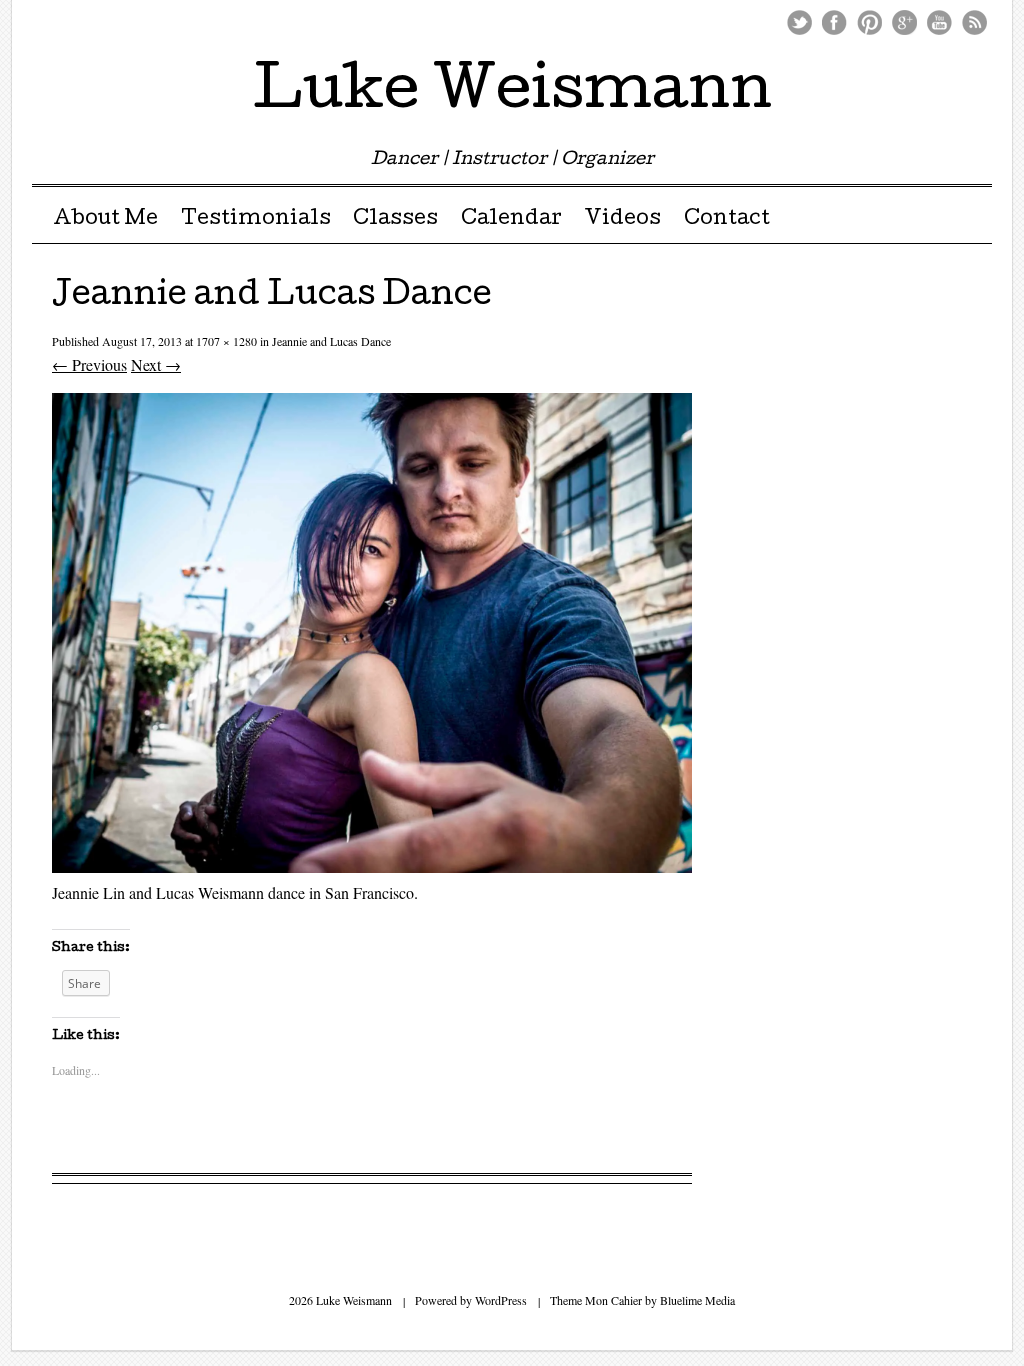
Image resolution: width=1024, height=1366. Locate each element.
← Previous (89, 364)
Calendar (511, 220)
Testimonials (256, 220)
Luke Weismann (512, 94)
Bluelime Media (697, 1300)
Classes (395, 220)
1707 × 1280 (226, 341)
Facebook (834, 22)
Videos (622, 220)
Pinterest (869, 22)
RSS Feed (974, 22)
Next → (156, 364)
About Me (105, 220)
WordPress (501, 1300)
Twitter (799, 22)
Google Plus (904, 22)
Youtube (939, 22)
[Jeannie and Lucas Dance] (372, 866)
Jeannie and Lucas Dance (331, 341)
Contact (727, 220)
